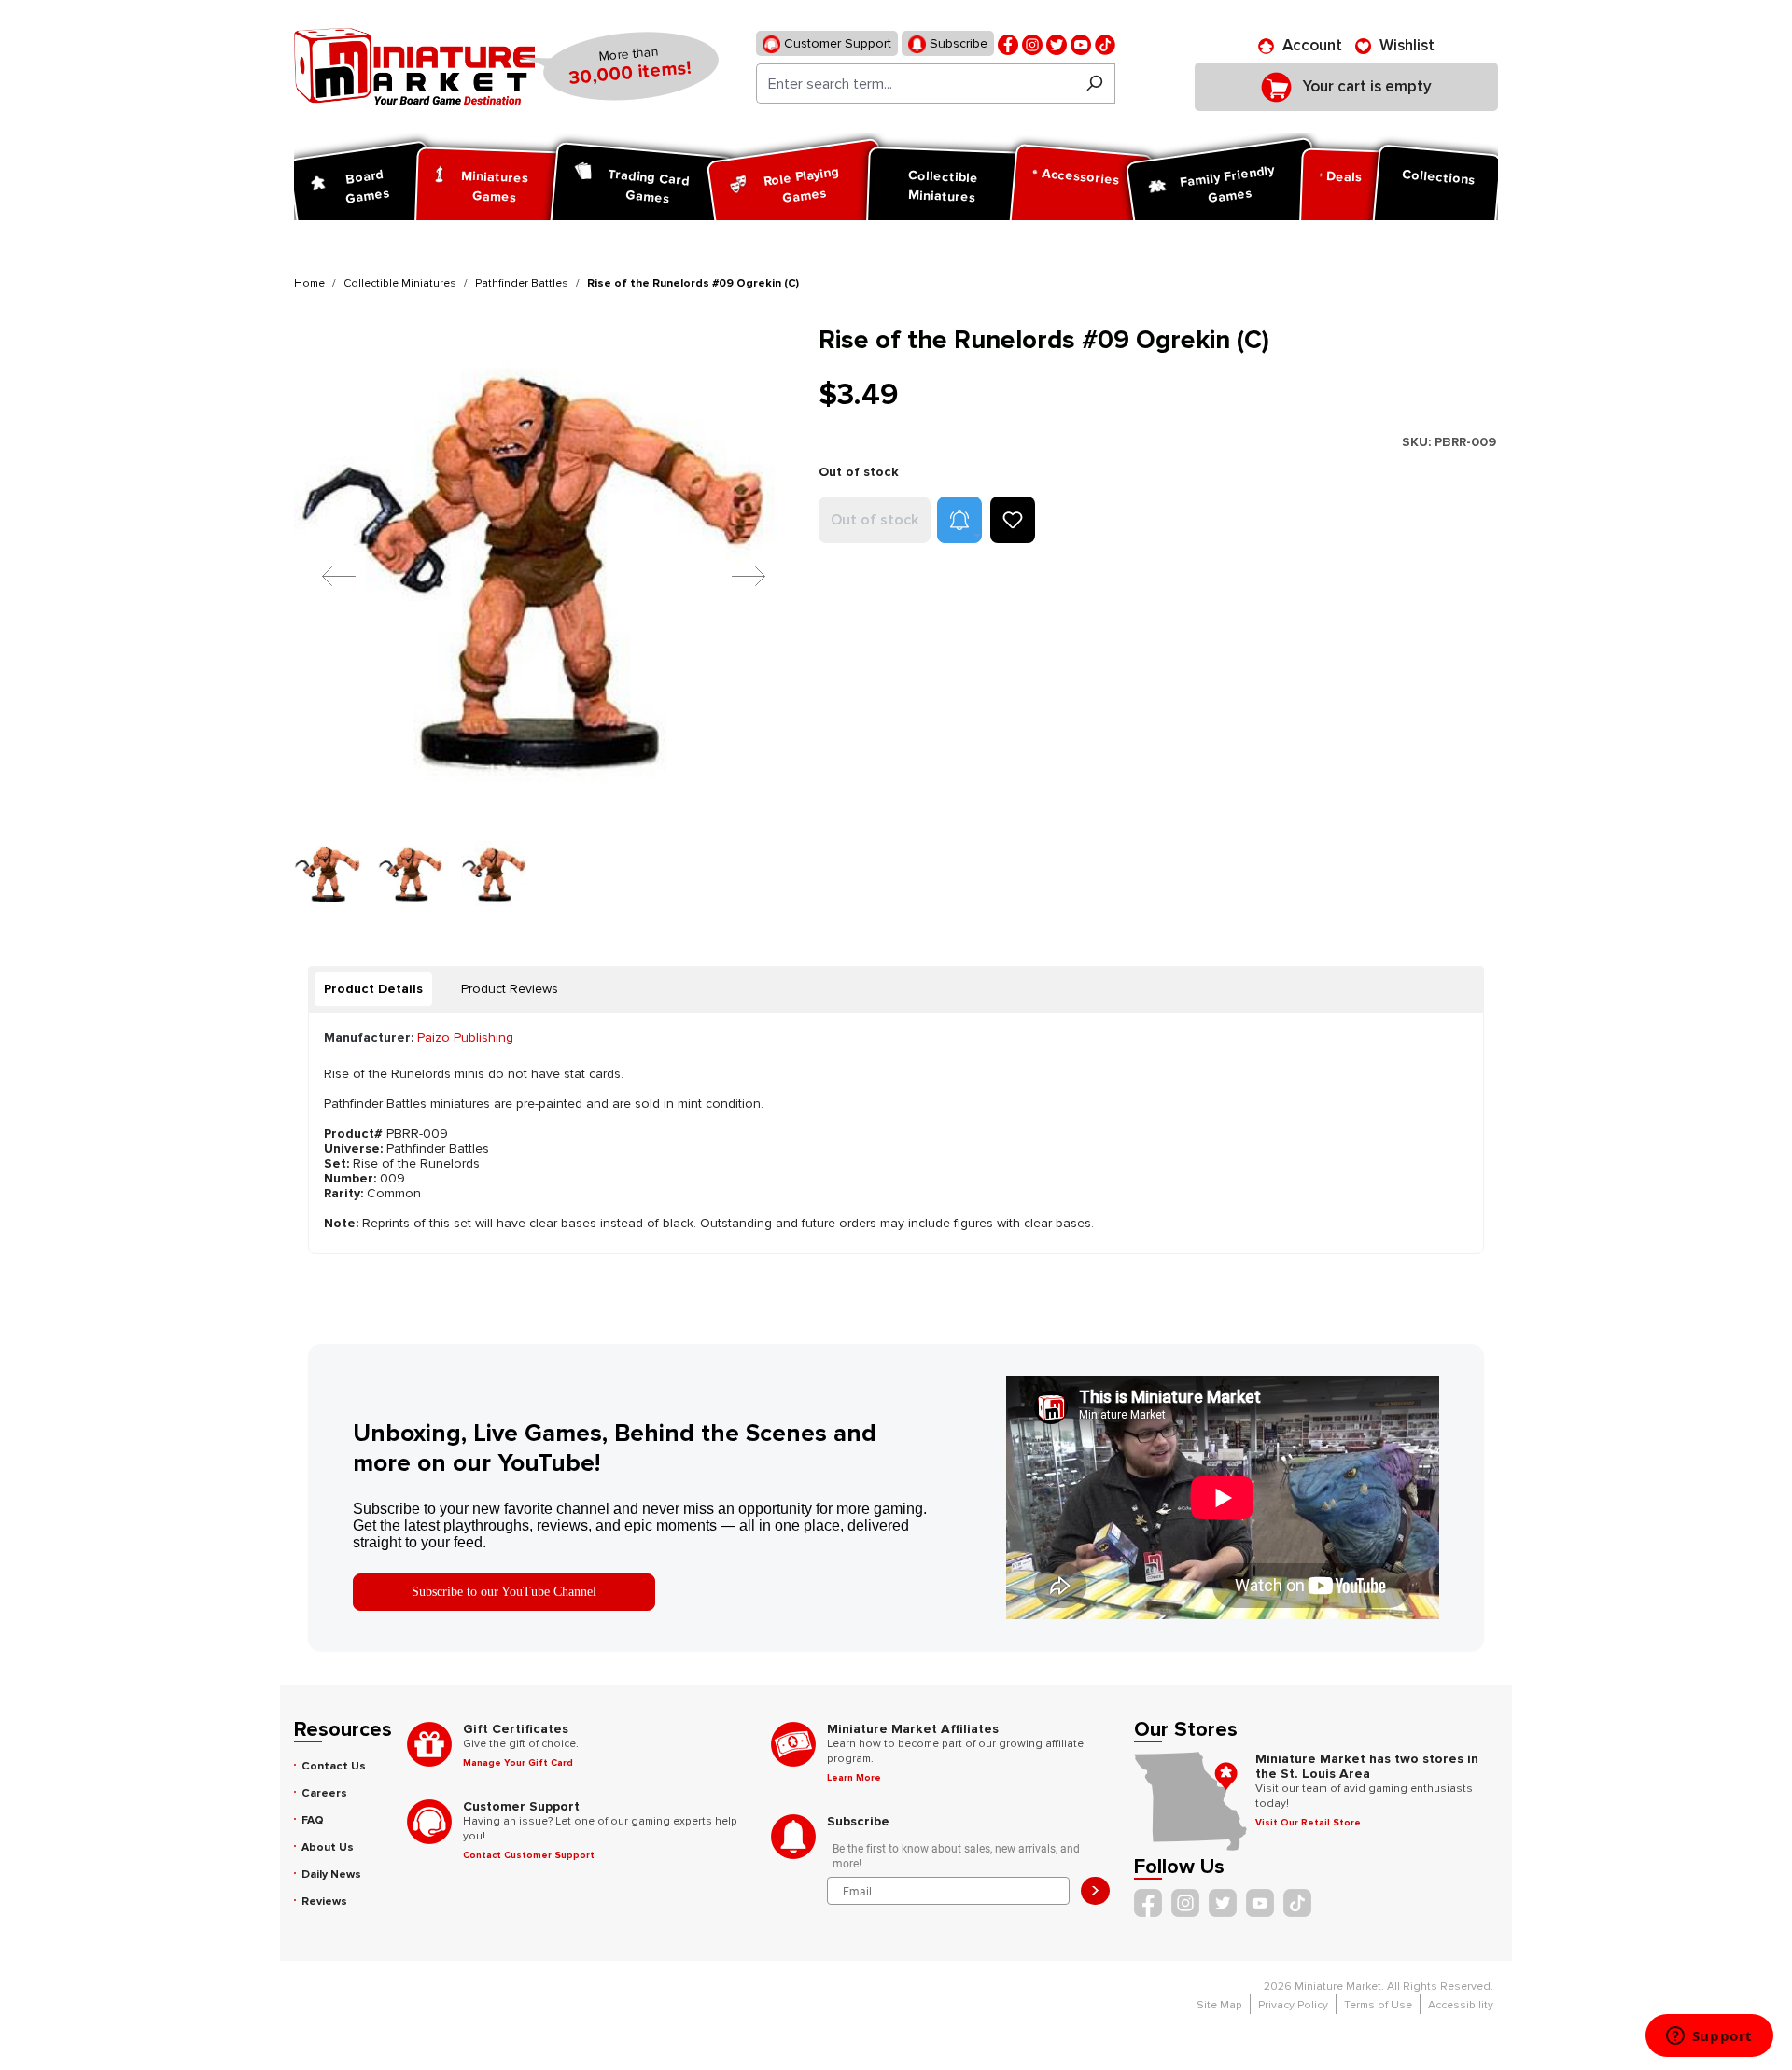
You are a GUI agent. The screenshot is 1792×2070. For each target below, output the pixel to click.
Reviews (324, 1902)
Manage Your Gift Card (518, 1763)
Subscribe (957, 43)
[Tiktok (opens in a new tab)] (1105, 43)
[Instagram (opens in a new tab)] (1032, 43)
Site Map (1219, 2005)
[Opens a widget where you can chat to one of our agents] (1709, 2037)
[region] (545, 617)
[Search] (1094, 84)
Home (309, 283)
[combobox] (915, 84)
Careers (324, 1793)
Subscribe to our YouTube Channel (504, 1592)
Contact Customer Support (529, 1855)
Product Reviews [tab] (510, 989)
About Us (328, 1847)
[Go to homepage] (414, 66)
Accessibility (1461, 2005)
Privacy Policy (1293, 2005)
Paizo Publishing (465, 1037)
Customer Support (836, 43)
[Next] (735, 575)
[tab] (373, 989)
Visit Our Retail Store (1308, 1823)
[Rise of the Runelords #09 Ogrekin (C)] (545, 575)
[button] (959, 520)
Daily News (331, 1874)
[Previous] (325, 575)
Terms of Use (1378, 2005)
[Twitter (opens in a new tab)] (1057, 43)
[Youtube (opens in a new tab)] (1081, 43)
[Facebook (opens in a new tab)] (1008, 43)
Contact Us (334, 1766)
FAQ (313, 1820)
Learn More (854, 1778)
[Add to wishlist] (1013, 520)
